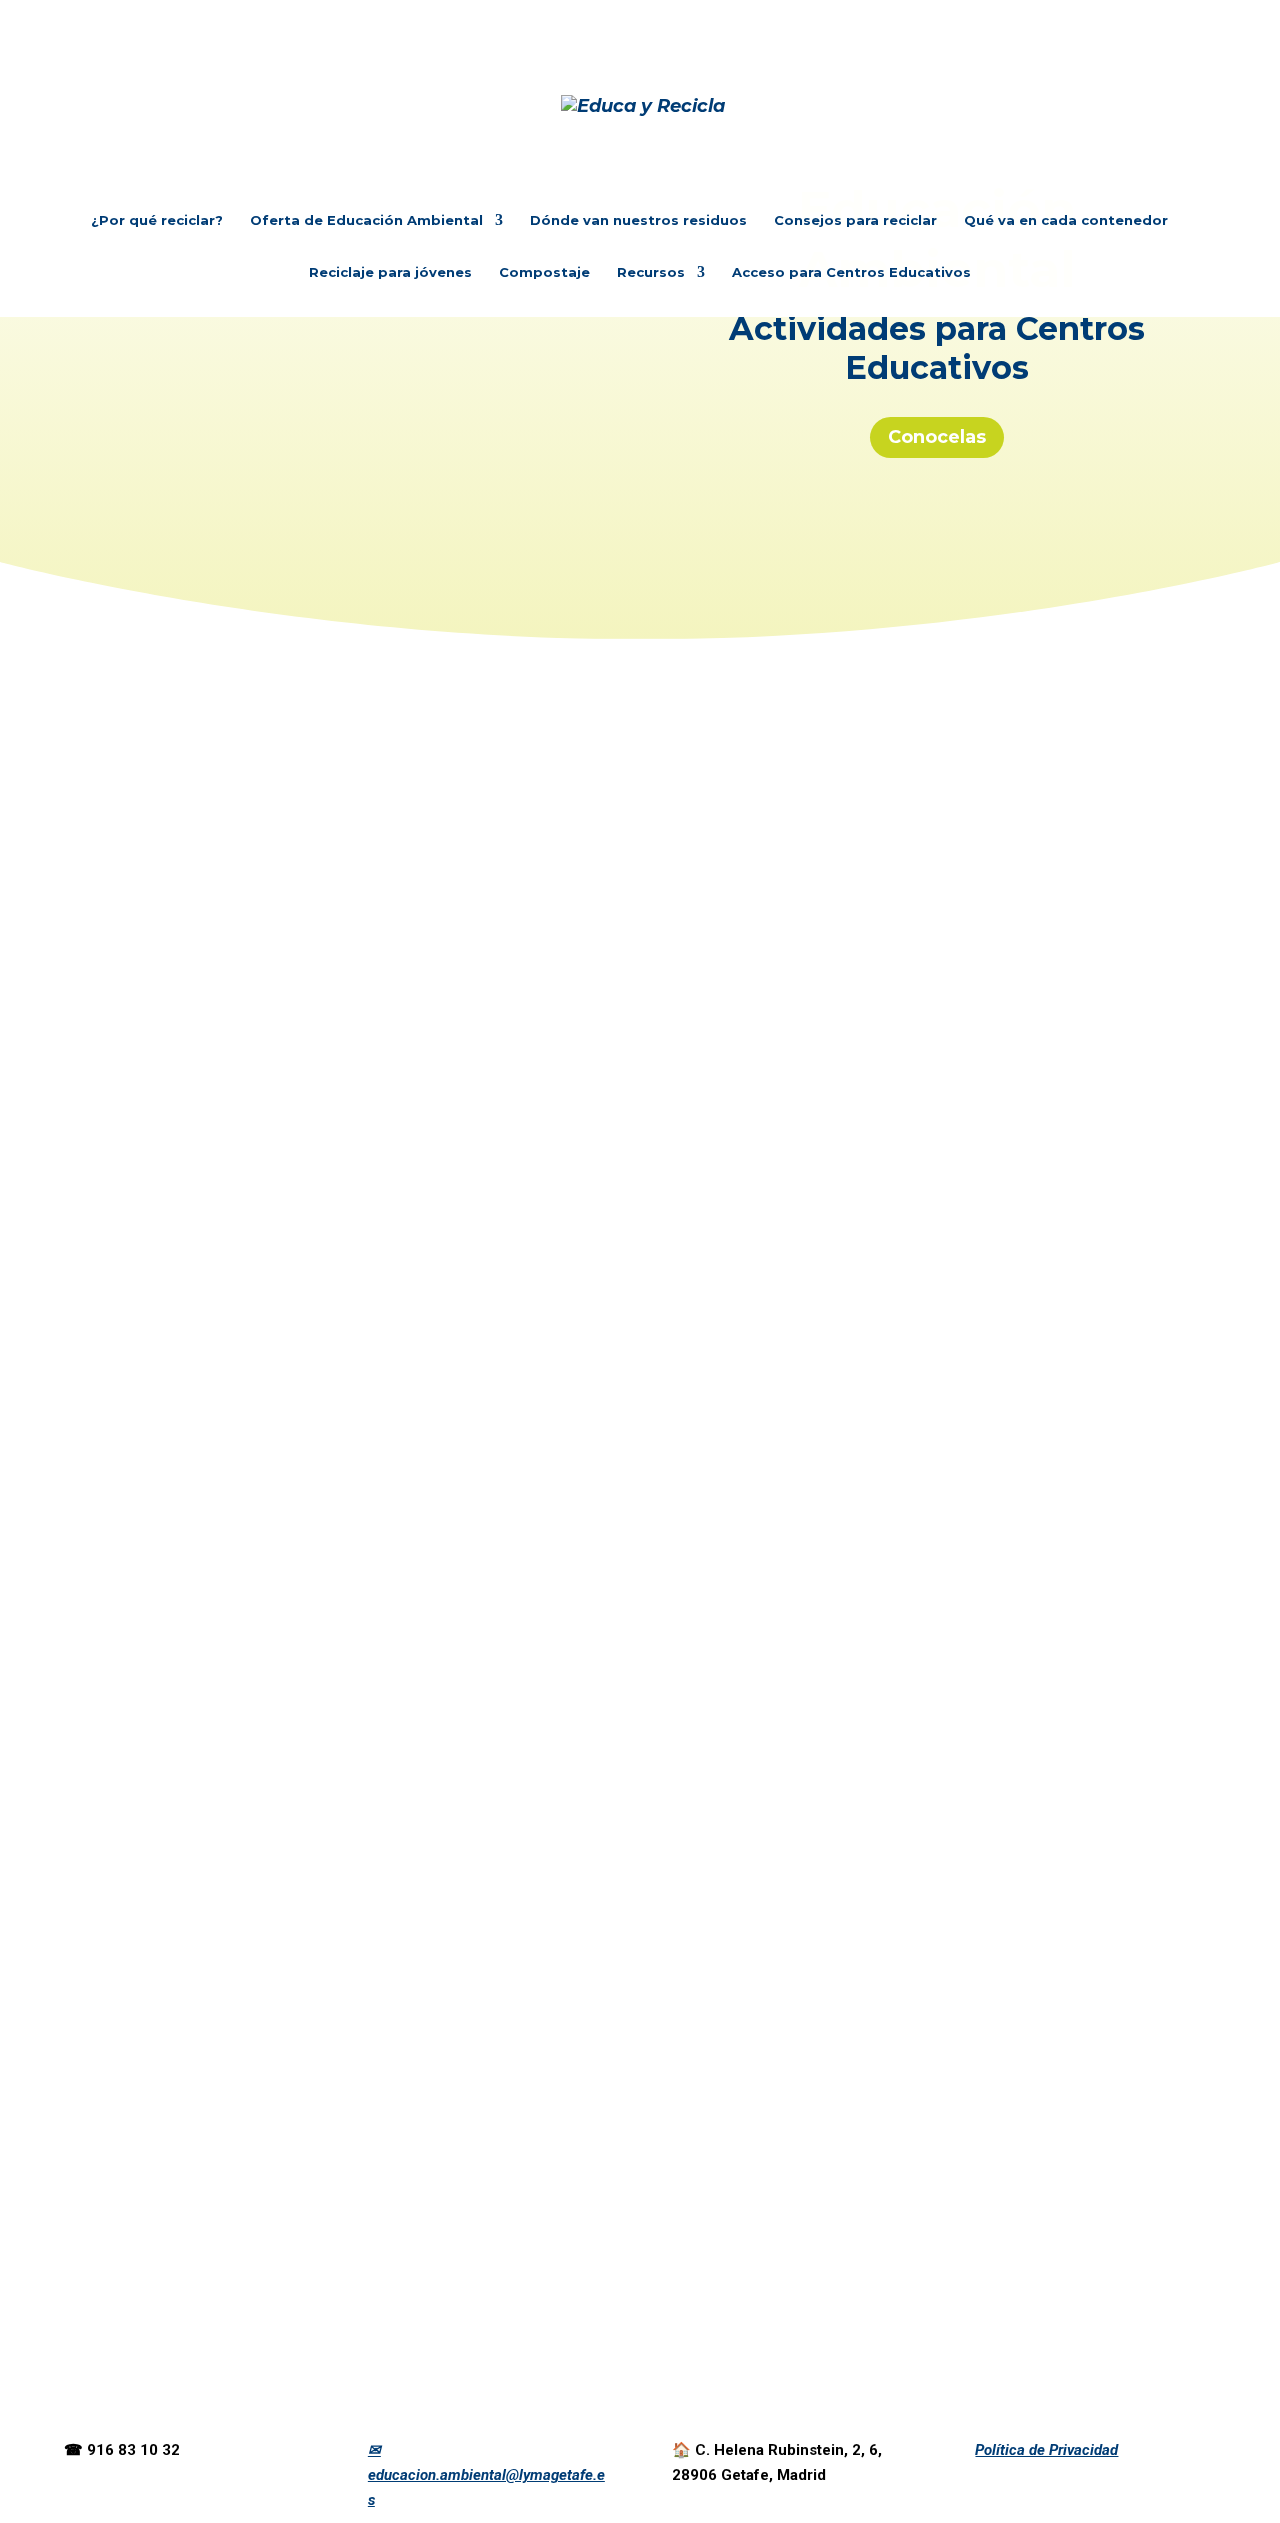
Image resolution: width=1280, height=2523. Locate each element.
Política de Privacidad (1046, 2450)
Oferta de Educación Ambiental (366, 220)
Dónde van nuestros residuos (638, 220)
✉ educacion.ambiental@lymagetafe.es (486, 2475)
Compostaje (544, 272)
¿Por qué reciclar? (157, 220)
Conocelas (937, 437)
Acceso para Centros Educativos (851, 272)
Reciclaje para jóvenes (390, 272)
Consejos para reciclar (855, 220)
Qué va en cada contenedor (1066, 220)
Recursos (651, 272)
